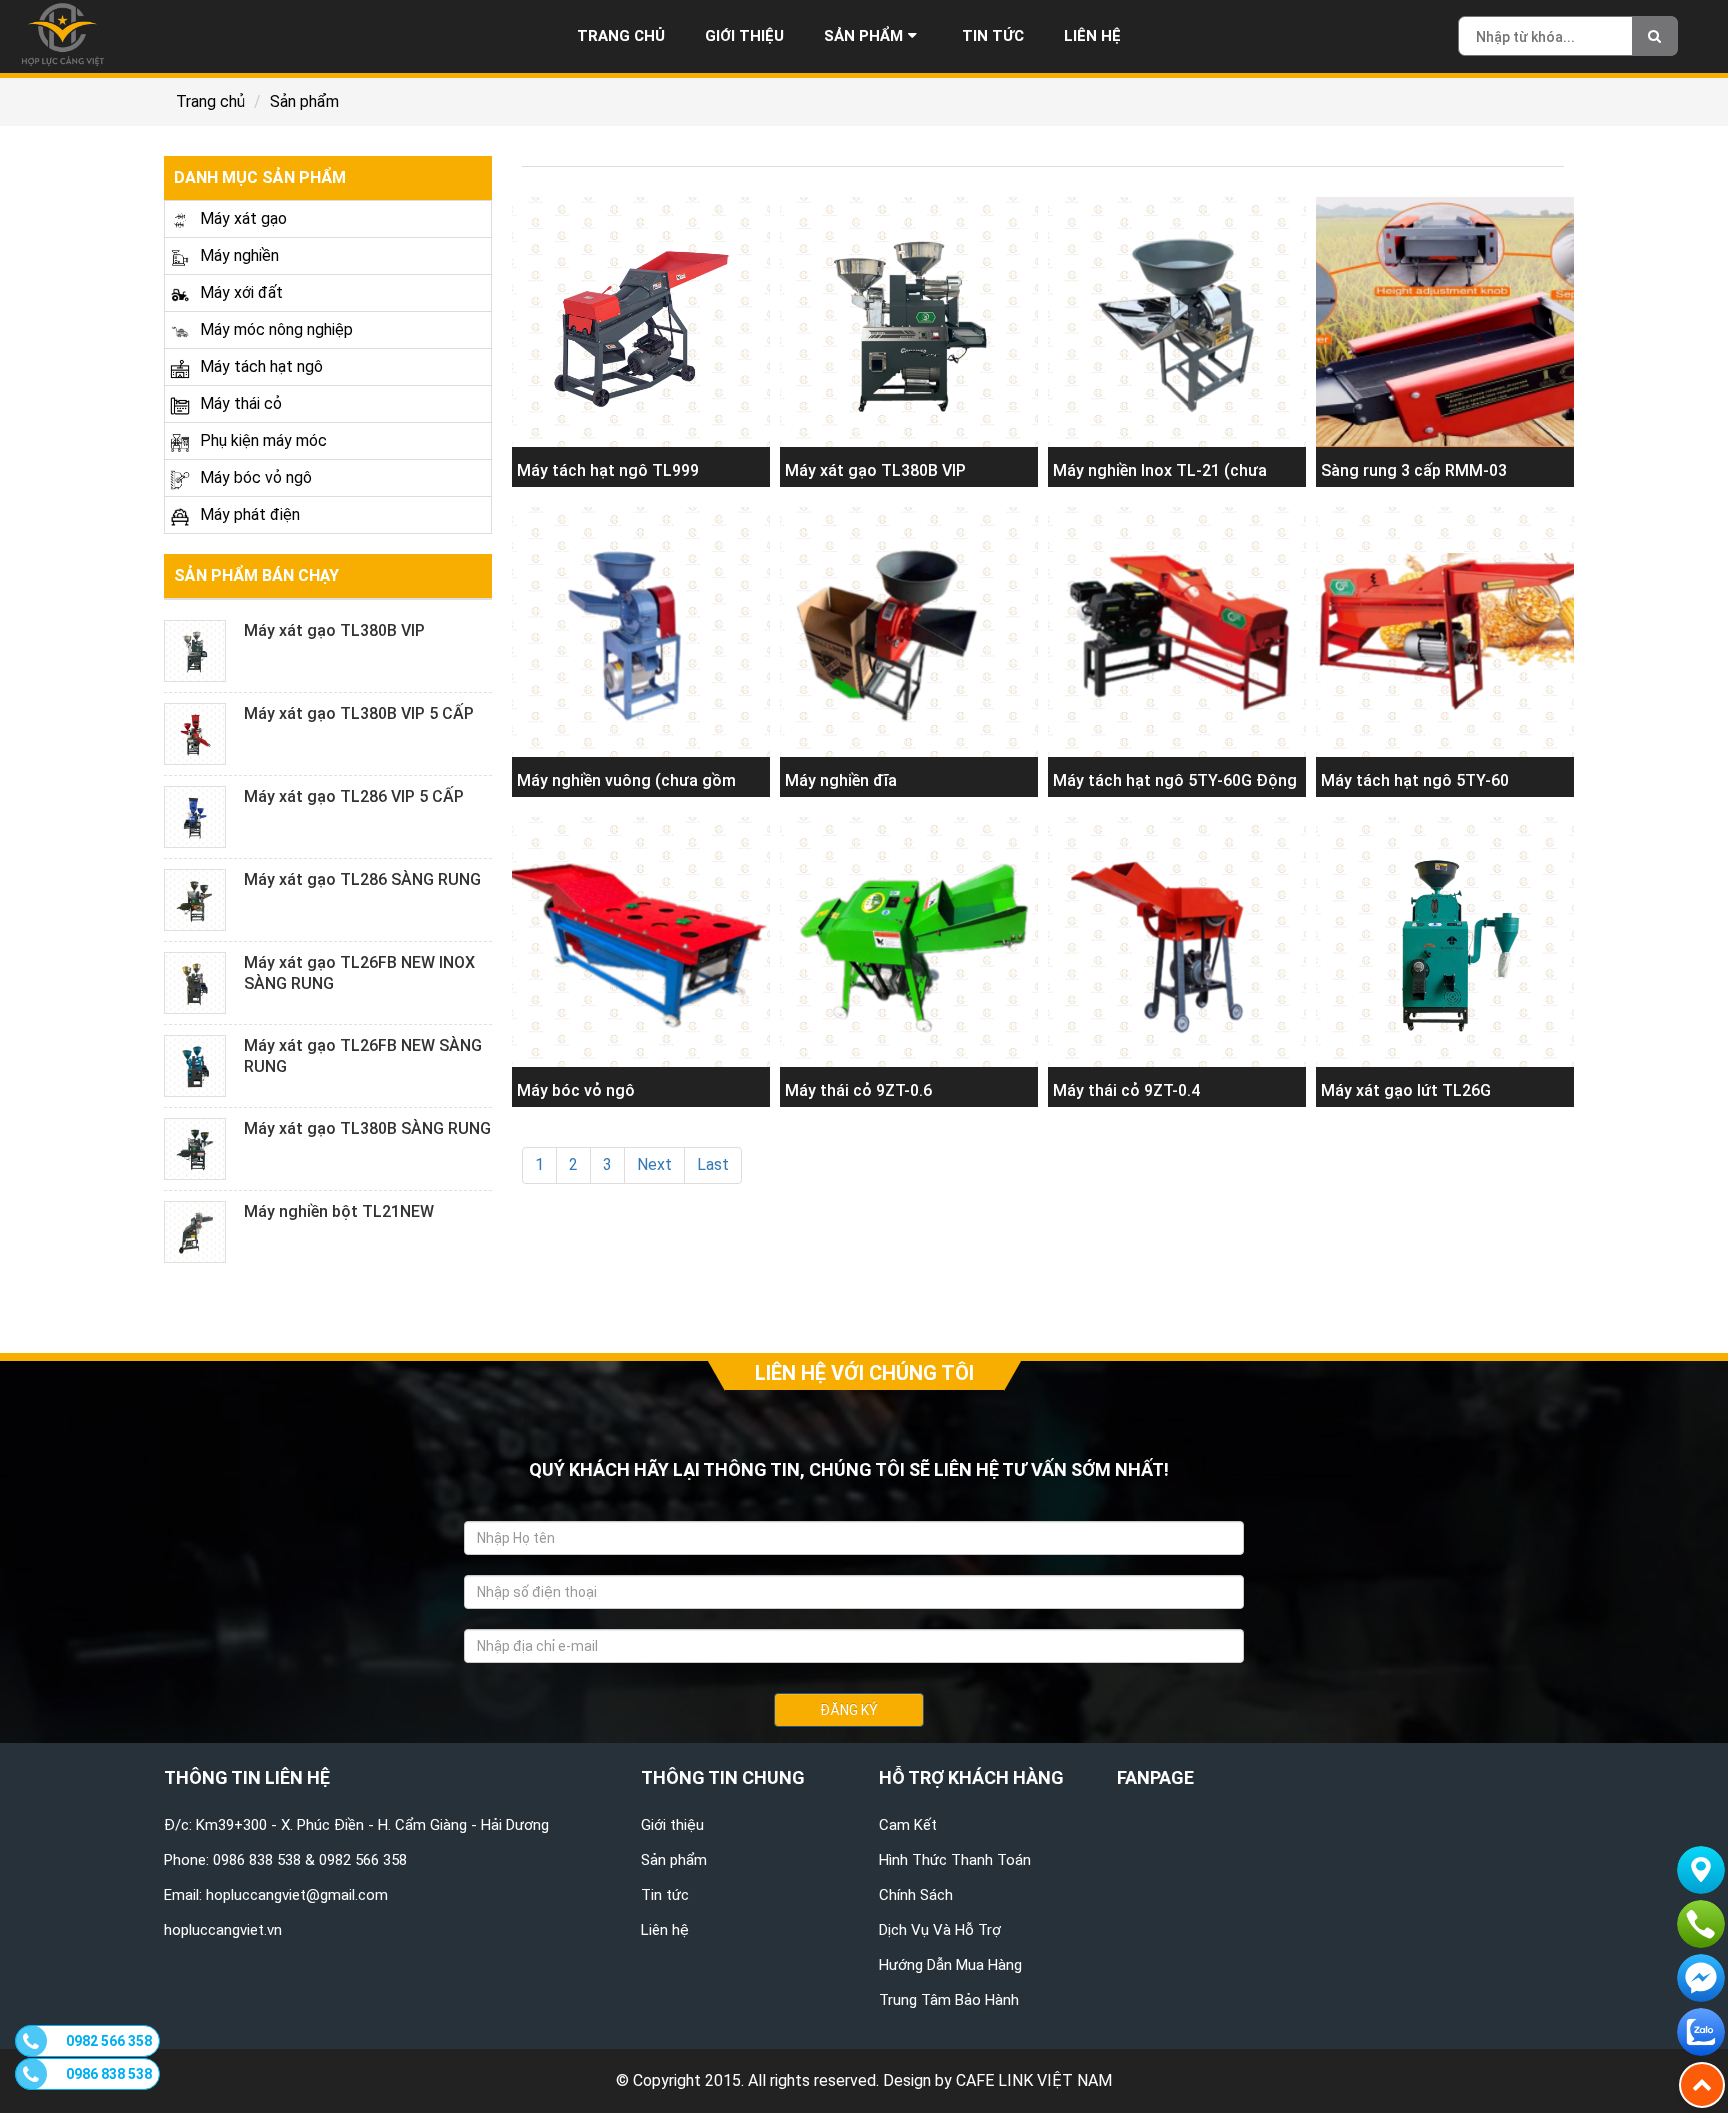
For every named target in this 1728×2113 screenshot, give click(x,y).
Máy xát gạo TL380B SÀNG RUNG (367, 1128)
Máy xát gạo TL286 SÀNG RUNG (362, 879)
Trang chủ (621, 36)
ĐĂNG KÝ (849, 1710)
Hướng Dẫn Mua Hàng (950, 1965)
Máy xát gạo (243, 218)
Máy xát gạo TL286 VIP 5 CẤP (354, 796)
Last (713, 1164)
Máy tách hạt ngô (261, 366)
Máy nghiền (239, 255)
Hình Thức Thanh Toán (955, 1860)
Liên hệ (1092, 36)
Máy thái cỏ (241, 403)
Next (654, 1164)
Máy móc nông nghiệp (276, 329)
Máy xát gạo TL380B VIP (334, 630)
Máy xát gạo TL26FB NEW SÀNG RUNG (363, 1056)
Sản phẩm (863, 36)
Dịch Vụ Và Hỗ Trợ (940, 1930)
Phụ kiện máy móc (263, 440)
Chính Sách (916, 1895)
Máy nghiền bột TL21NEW (339, 1211)
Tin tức (993, 36)
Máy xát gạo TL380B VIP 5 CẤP (359, 713)
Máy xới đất (241, 292)
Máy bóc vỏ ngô (256, 477)
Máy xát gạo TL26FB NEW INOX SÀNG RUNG (359, 973)
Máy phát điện (250, 514)
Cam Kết (908, 1825)
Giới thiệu (744, 36)
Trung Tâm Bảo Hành (949, 2000)
